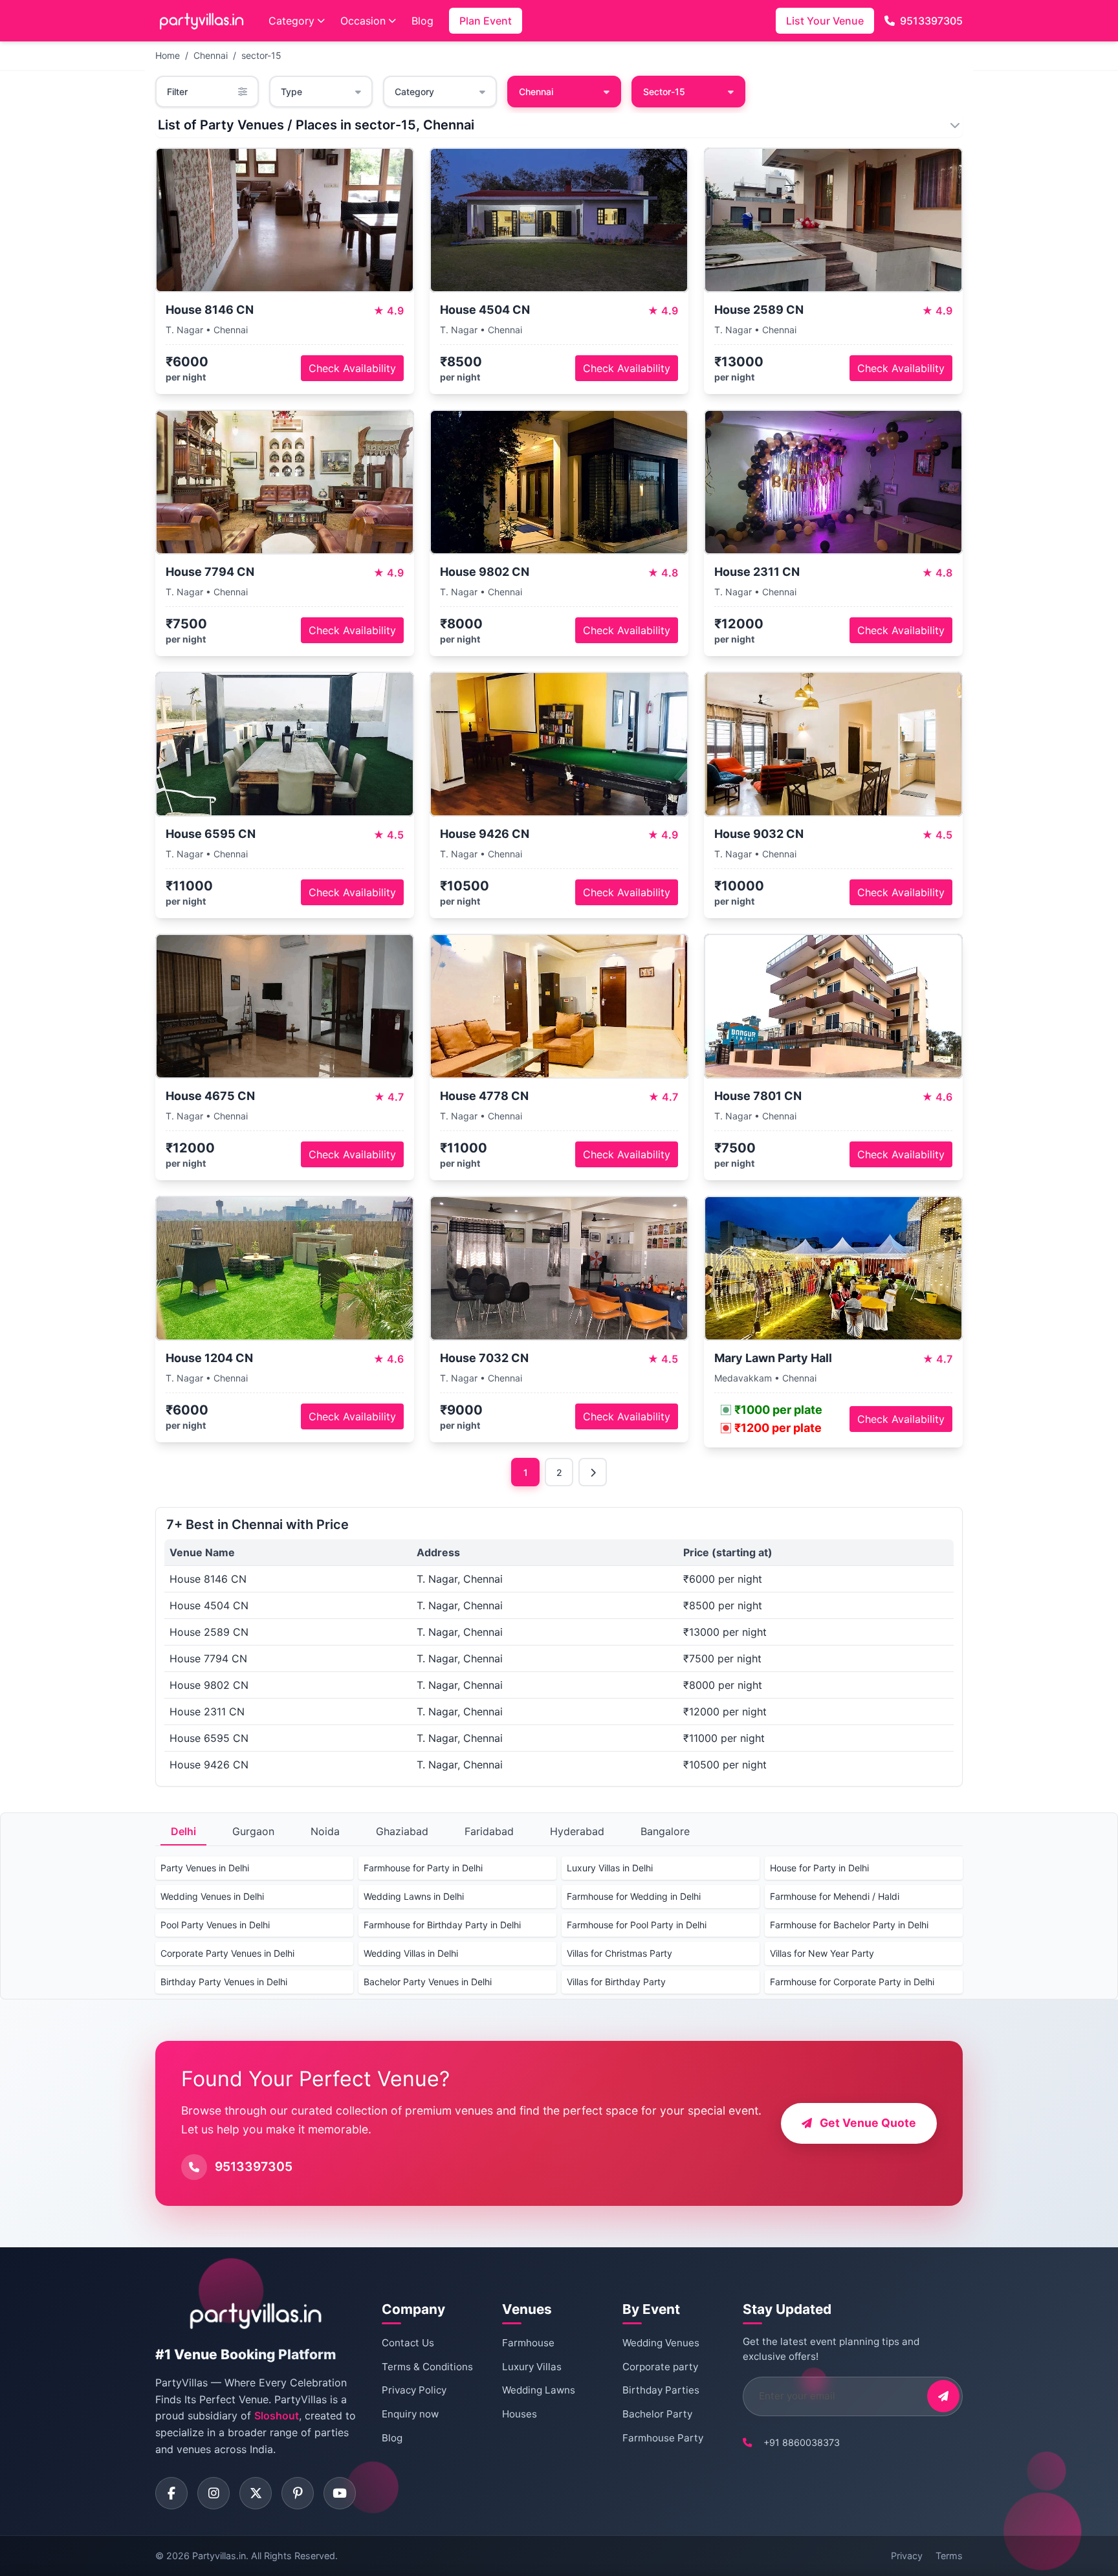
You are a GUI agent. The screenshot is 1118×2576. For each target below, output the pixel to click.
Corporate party (660, 2367)
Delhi (183, 1831)
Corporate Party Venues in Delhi (227, 1953)
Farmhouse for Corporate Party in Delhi (852, 1982)
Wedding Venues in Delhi (212, 1896)
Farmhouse (528, 2343)
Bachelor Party (657, 2414)
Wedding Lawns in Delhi (414, 1896)
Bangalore (665, 1831)
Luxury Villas (532, 2367)
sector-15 (261, 55)
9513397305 (931, 21)
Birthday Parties (661, 2390)
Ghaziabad (402, 1831)
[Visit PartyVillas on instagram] (214, 2493)
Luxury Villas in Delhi (610, 1868)
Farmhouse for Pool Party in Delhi (637, 1925)
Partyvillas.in (219, 2556)
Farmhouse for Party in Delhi (423, 1868)
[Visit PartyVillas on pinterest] (298, 2493)
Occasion (363, 21)
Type (291, 92)
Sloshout (277, 2416)
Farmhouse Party (663, 2438)
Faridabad (489, 1831)
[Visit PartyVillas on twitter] (256, 2493)
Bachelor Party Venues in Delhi (428, 1982)
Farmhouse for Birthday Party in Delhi (442, 1925)
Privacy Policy (414, 2390)
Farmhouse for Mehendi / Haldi (835, 1896)
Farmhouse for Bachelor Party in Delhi (849, 1925)
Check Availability (352, 368)
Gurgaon (253, 1831)
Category (291, 21)
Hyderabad (577, 1831)
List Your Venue (825, 21)
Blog (422, 21)
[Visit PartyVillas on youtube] (340, 2493)
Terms (949, 2556)
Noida (325, 1831)
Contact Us (408, 2343)
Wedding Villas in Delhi (411, 1953)
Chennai (211, 55)
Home (168, 55)
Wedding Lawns (539, 2390)
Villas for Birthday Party (616, 1982)
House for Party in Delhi (819, 1868)
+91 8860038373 (802, 2442)
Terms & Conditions (427, 2367)
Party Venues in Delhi (205, 1868)
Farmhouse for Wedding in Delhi (634, 1896)
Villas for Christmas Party (619, 1953)
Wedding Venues (661, 2343)
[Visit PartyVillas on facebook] (171, 2493)
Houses (520, 2414)
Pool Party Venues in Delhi (215, 1925)
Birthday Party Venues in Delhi (224, 1982)
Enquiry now (410, 2414)
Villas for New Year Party (822, 1953)
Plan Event (486, 21)
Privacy (907, 2556)
